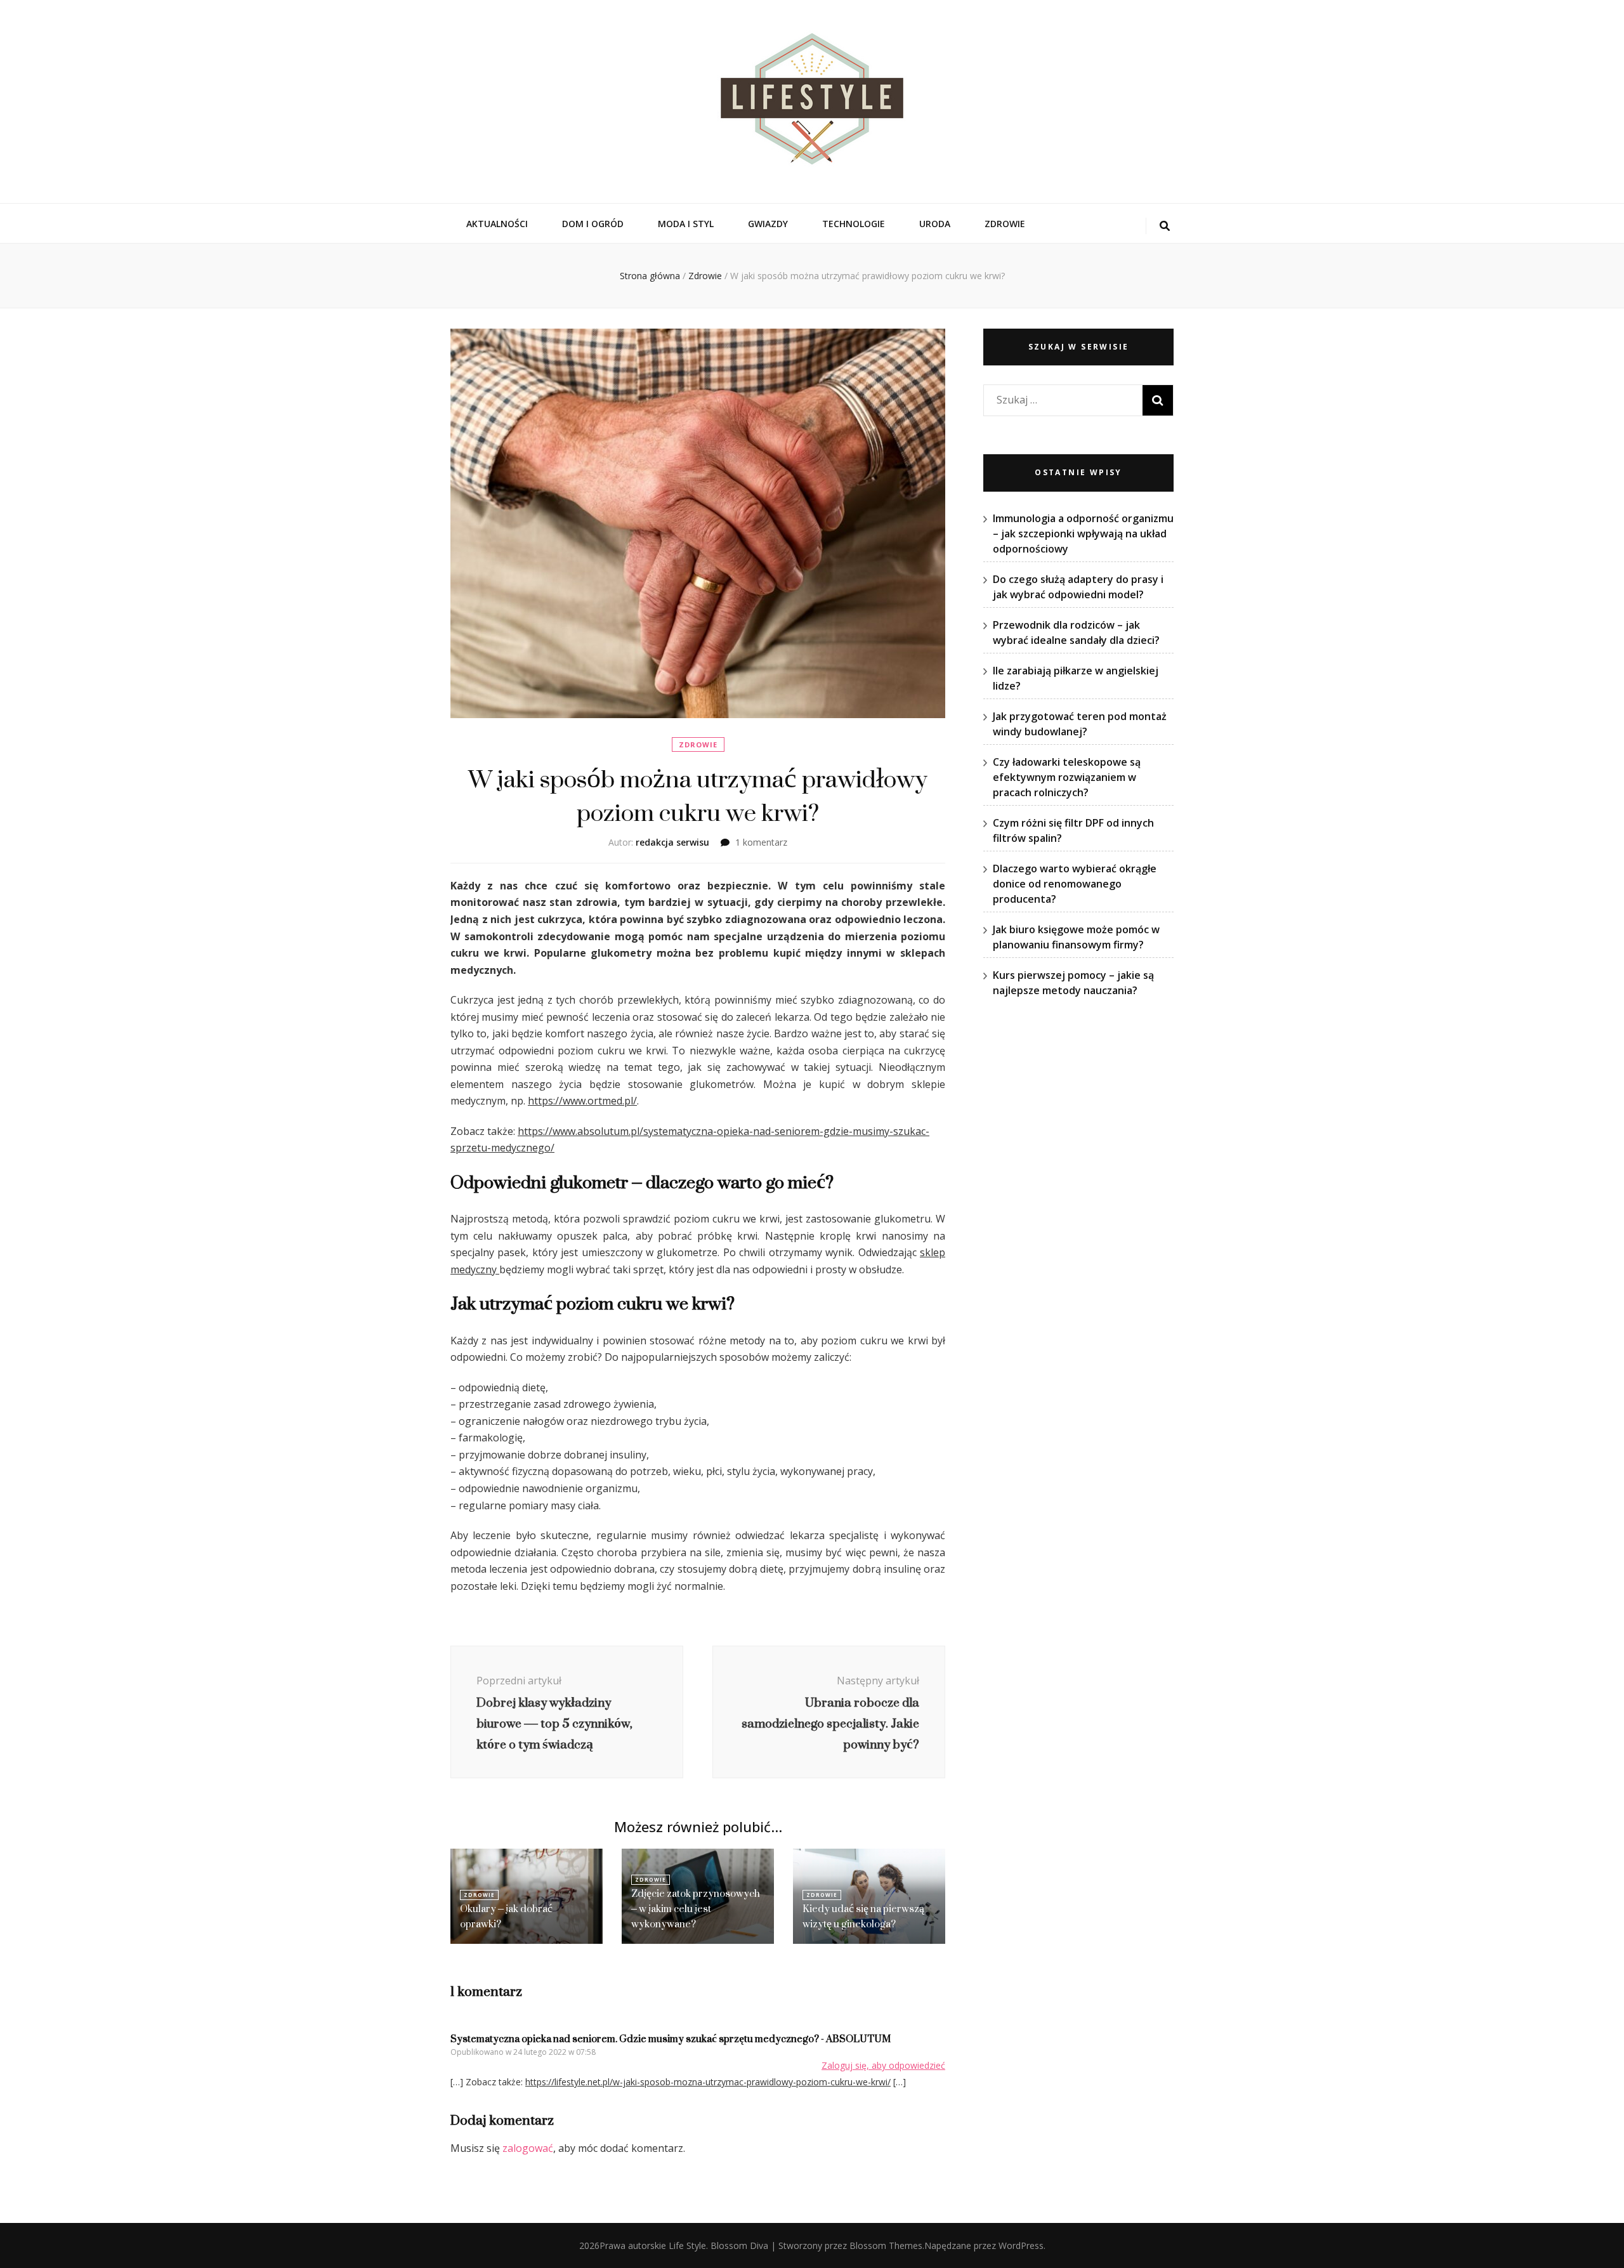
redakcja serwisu (672, 842)
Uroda (935, 224)
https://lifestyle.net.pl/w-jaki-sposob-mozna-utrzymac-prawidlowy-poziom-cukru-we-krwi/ (708, 2082)
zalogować (528, 2148)
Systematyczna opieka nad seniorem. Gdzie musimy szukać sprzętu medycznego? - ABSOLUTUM (671, 2039)
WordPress (1021, 2245)
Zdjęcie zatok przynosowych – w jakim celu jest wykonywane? (696, 1909)
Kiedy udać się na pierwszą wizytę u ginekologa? (863, 1916)
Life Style (687, 2245)
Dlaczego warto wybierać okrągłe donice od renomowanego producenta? (1075, 884)
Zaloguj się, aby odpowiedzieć (883, 2065)
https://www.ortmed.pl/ (582, 1101)
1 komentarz (761, 842)
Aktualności (497, 224)
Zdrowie (1005, 224)
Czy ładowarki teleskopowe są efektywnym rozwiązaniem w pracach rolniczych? (1067, 777)
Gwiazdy (768, 224)
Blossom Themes (886, 2245)
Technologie (854, 224)
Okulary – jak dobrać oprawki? (506, 1916)
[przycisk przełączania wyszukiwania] (1165, 226)
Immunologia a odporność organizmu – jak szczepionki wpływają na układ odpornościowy (1083, 534)
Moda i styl (686, 224)
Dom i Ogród (593, 224)
